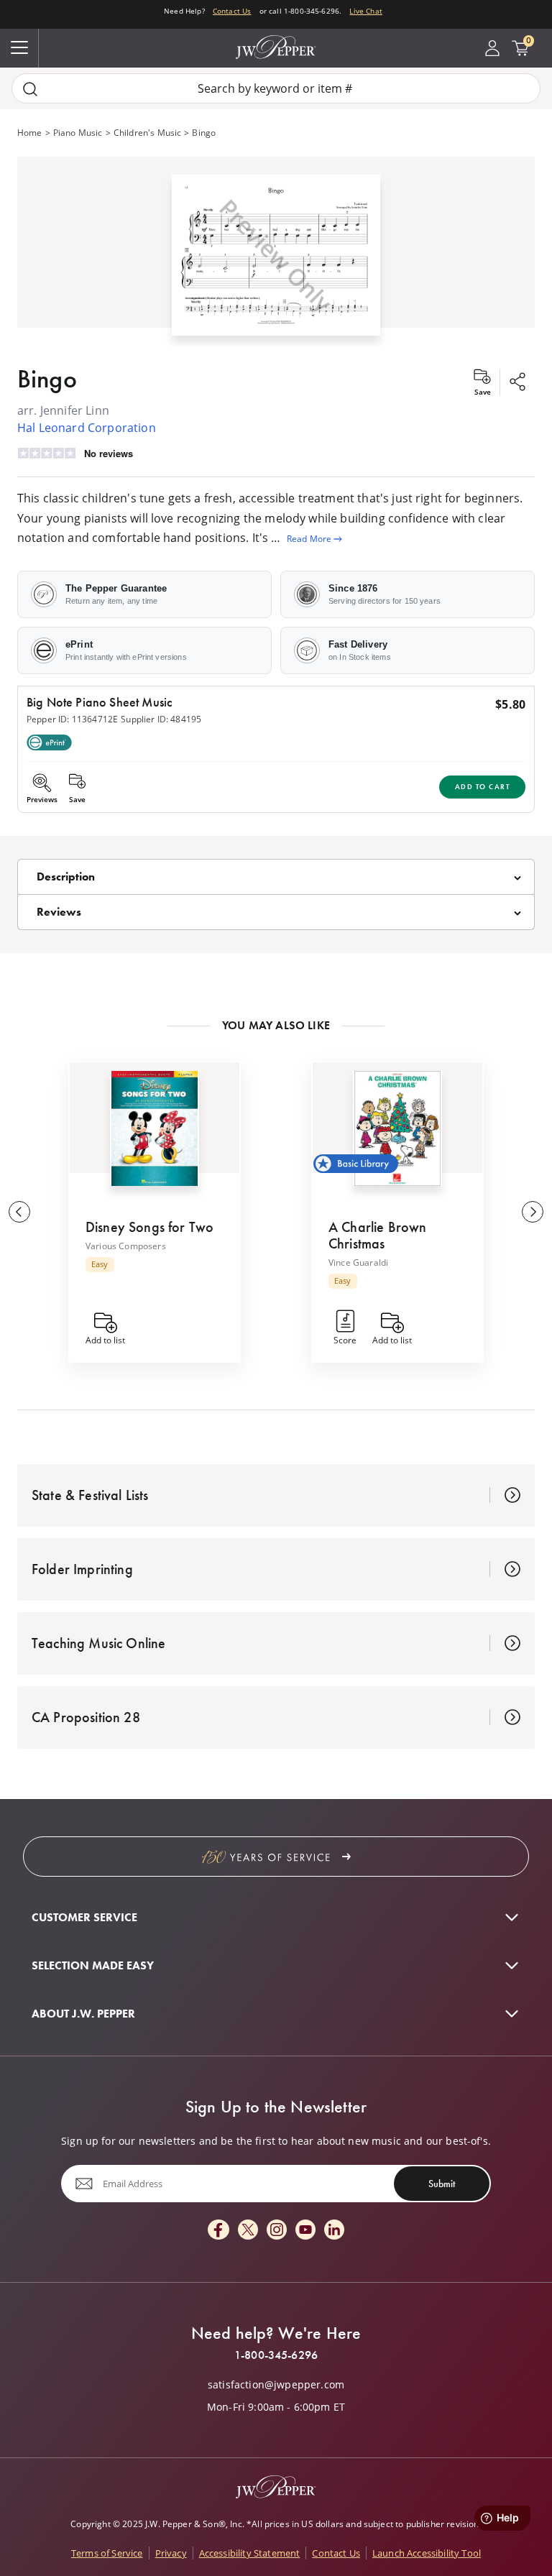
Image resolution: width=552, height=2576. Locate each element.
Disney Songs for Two (149, 1227)
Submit (442, 2184)
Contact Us (232, 11)
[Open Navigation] (19, 48)
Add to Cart (483, 787)
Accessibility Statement (250, 2553)
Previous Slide (19, 1212)
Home (30, 133)
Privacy (171, 2553)
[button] (276, 252)
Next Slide (533, 1212)
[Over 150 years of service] (276, 1857)
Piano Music (78, 133)
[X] (248, 2231)
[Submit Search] (30, 89)
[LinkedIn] (334, 2231)
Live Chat (365, 11)
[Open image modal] (276, 261)
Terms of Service (107, 2553)
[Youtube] (305, 2231)
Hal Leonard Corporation (87, 428)
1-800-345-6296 (276, 2355)
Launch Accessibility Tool (427, 2553)
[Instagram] (277, 2231)
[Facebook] (218, 2231)
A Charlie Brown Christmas (377, 1235)
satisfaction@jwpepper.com (276, 2385)
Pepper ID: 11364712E (72, 719)
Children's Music (148, 133)
